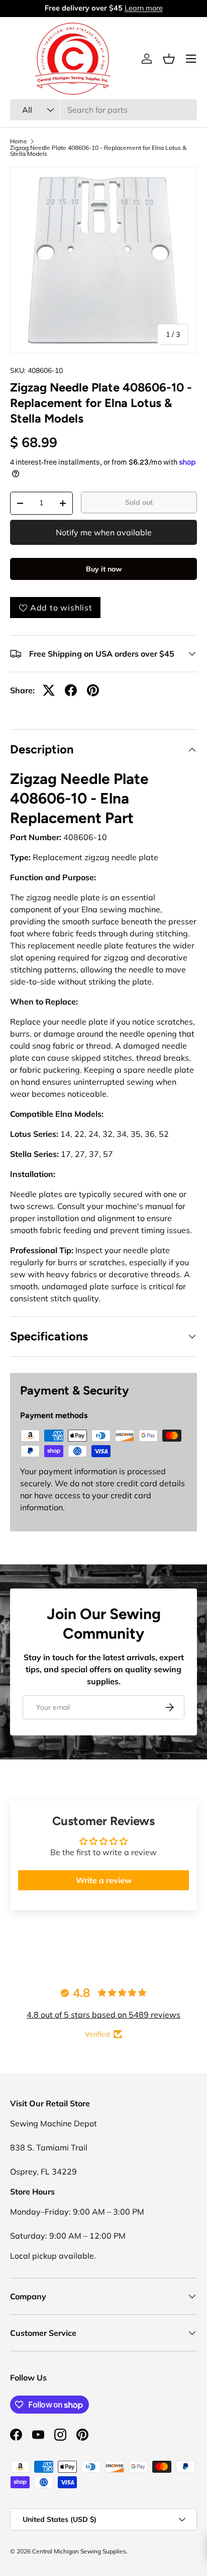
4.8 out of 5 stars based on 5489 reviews (103, 2015)
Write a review (104, 1880)
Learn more (144, 8)
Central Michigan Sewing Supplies (79, 2551)
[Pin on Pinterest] (93, 690)
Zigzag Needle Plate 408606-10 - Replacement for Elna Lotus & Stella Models (98, 151)
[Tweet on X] (49, 690)
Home (19, 141)
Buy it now (104, 569)
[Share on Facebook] (71, 690)
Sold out (139, 502)
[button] (169, 59)
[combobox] (103, 110)
